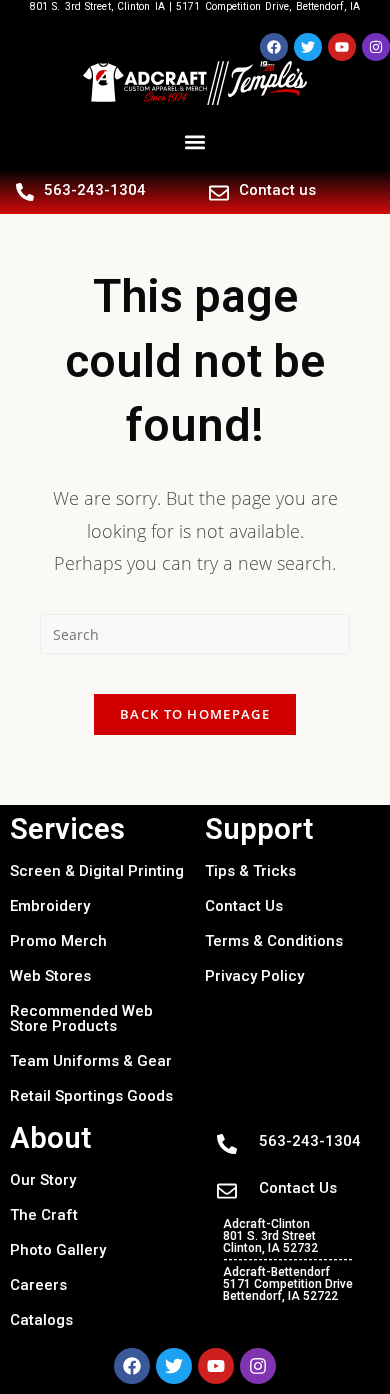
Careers (38, 1285)
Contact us (277, 190)
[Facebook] (274, 47)
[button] (195, 142)
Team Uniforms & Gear (91, 1061)
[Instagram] (376, 47)
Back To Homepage (195, 714)
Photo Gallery (58, 1250)
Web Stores (50, 976)
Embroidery (50, 906)
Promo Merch (58, 941)
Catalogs (41, 1320)
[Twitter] (308, 47)
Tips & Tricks (250, 871)
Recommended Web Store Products (81, 1018)
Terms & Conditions (274, 941)
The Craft (44, 1215)
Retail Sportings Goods (91, 1096)
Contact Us (244, 906)
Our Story (43, 1180)
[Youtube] (342, 47)
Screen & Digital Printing (97, 871)
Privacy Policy (254, 976)
